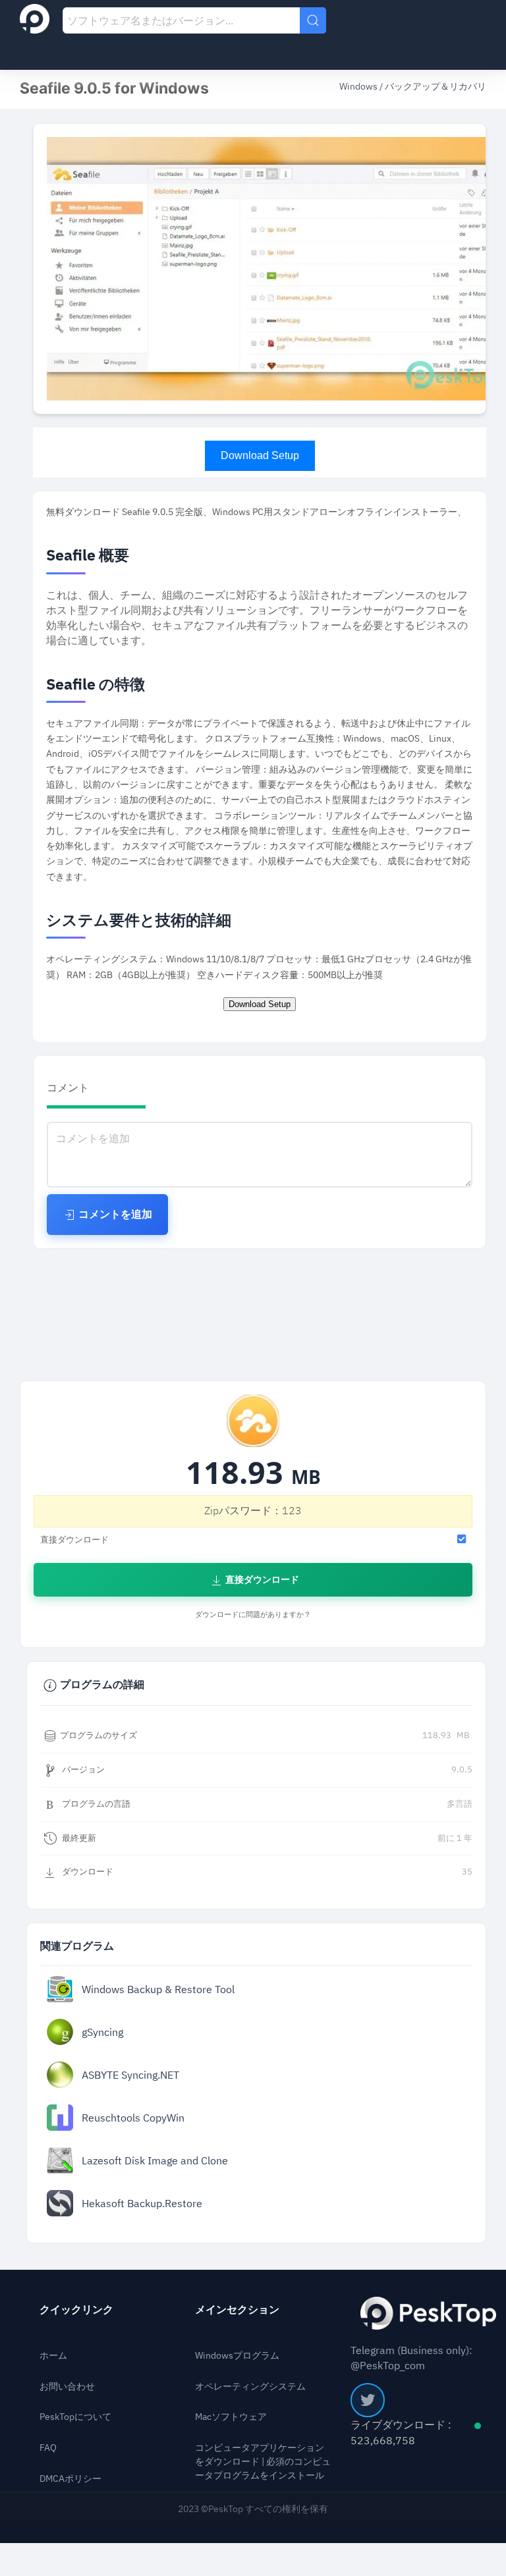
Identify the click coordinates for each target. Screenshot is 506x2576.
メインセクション (237, 2310)
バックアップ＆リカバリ (436, 87)
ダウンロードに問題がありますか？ (253, 1615)
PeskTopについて (75, 2417)
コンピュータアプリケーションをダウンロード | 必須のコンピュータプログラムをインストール (263, 2462)
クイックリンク (76, 2310)
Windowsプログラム (237, 2356)
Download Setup (260, 455)
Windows (359, 87)
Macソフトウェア (231, 2417)
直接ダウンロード (261, 1580)
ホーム (53, 2356)
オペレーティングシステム (250, 2387)
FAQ (48, 2448)
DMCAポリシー (70, 2479)
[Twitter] (368, 2400)
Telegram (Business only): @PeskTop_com (411, 2358)
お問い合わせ (67, 2387)
